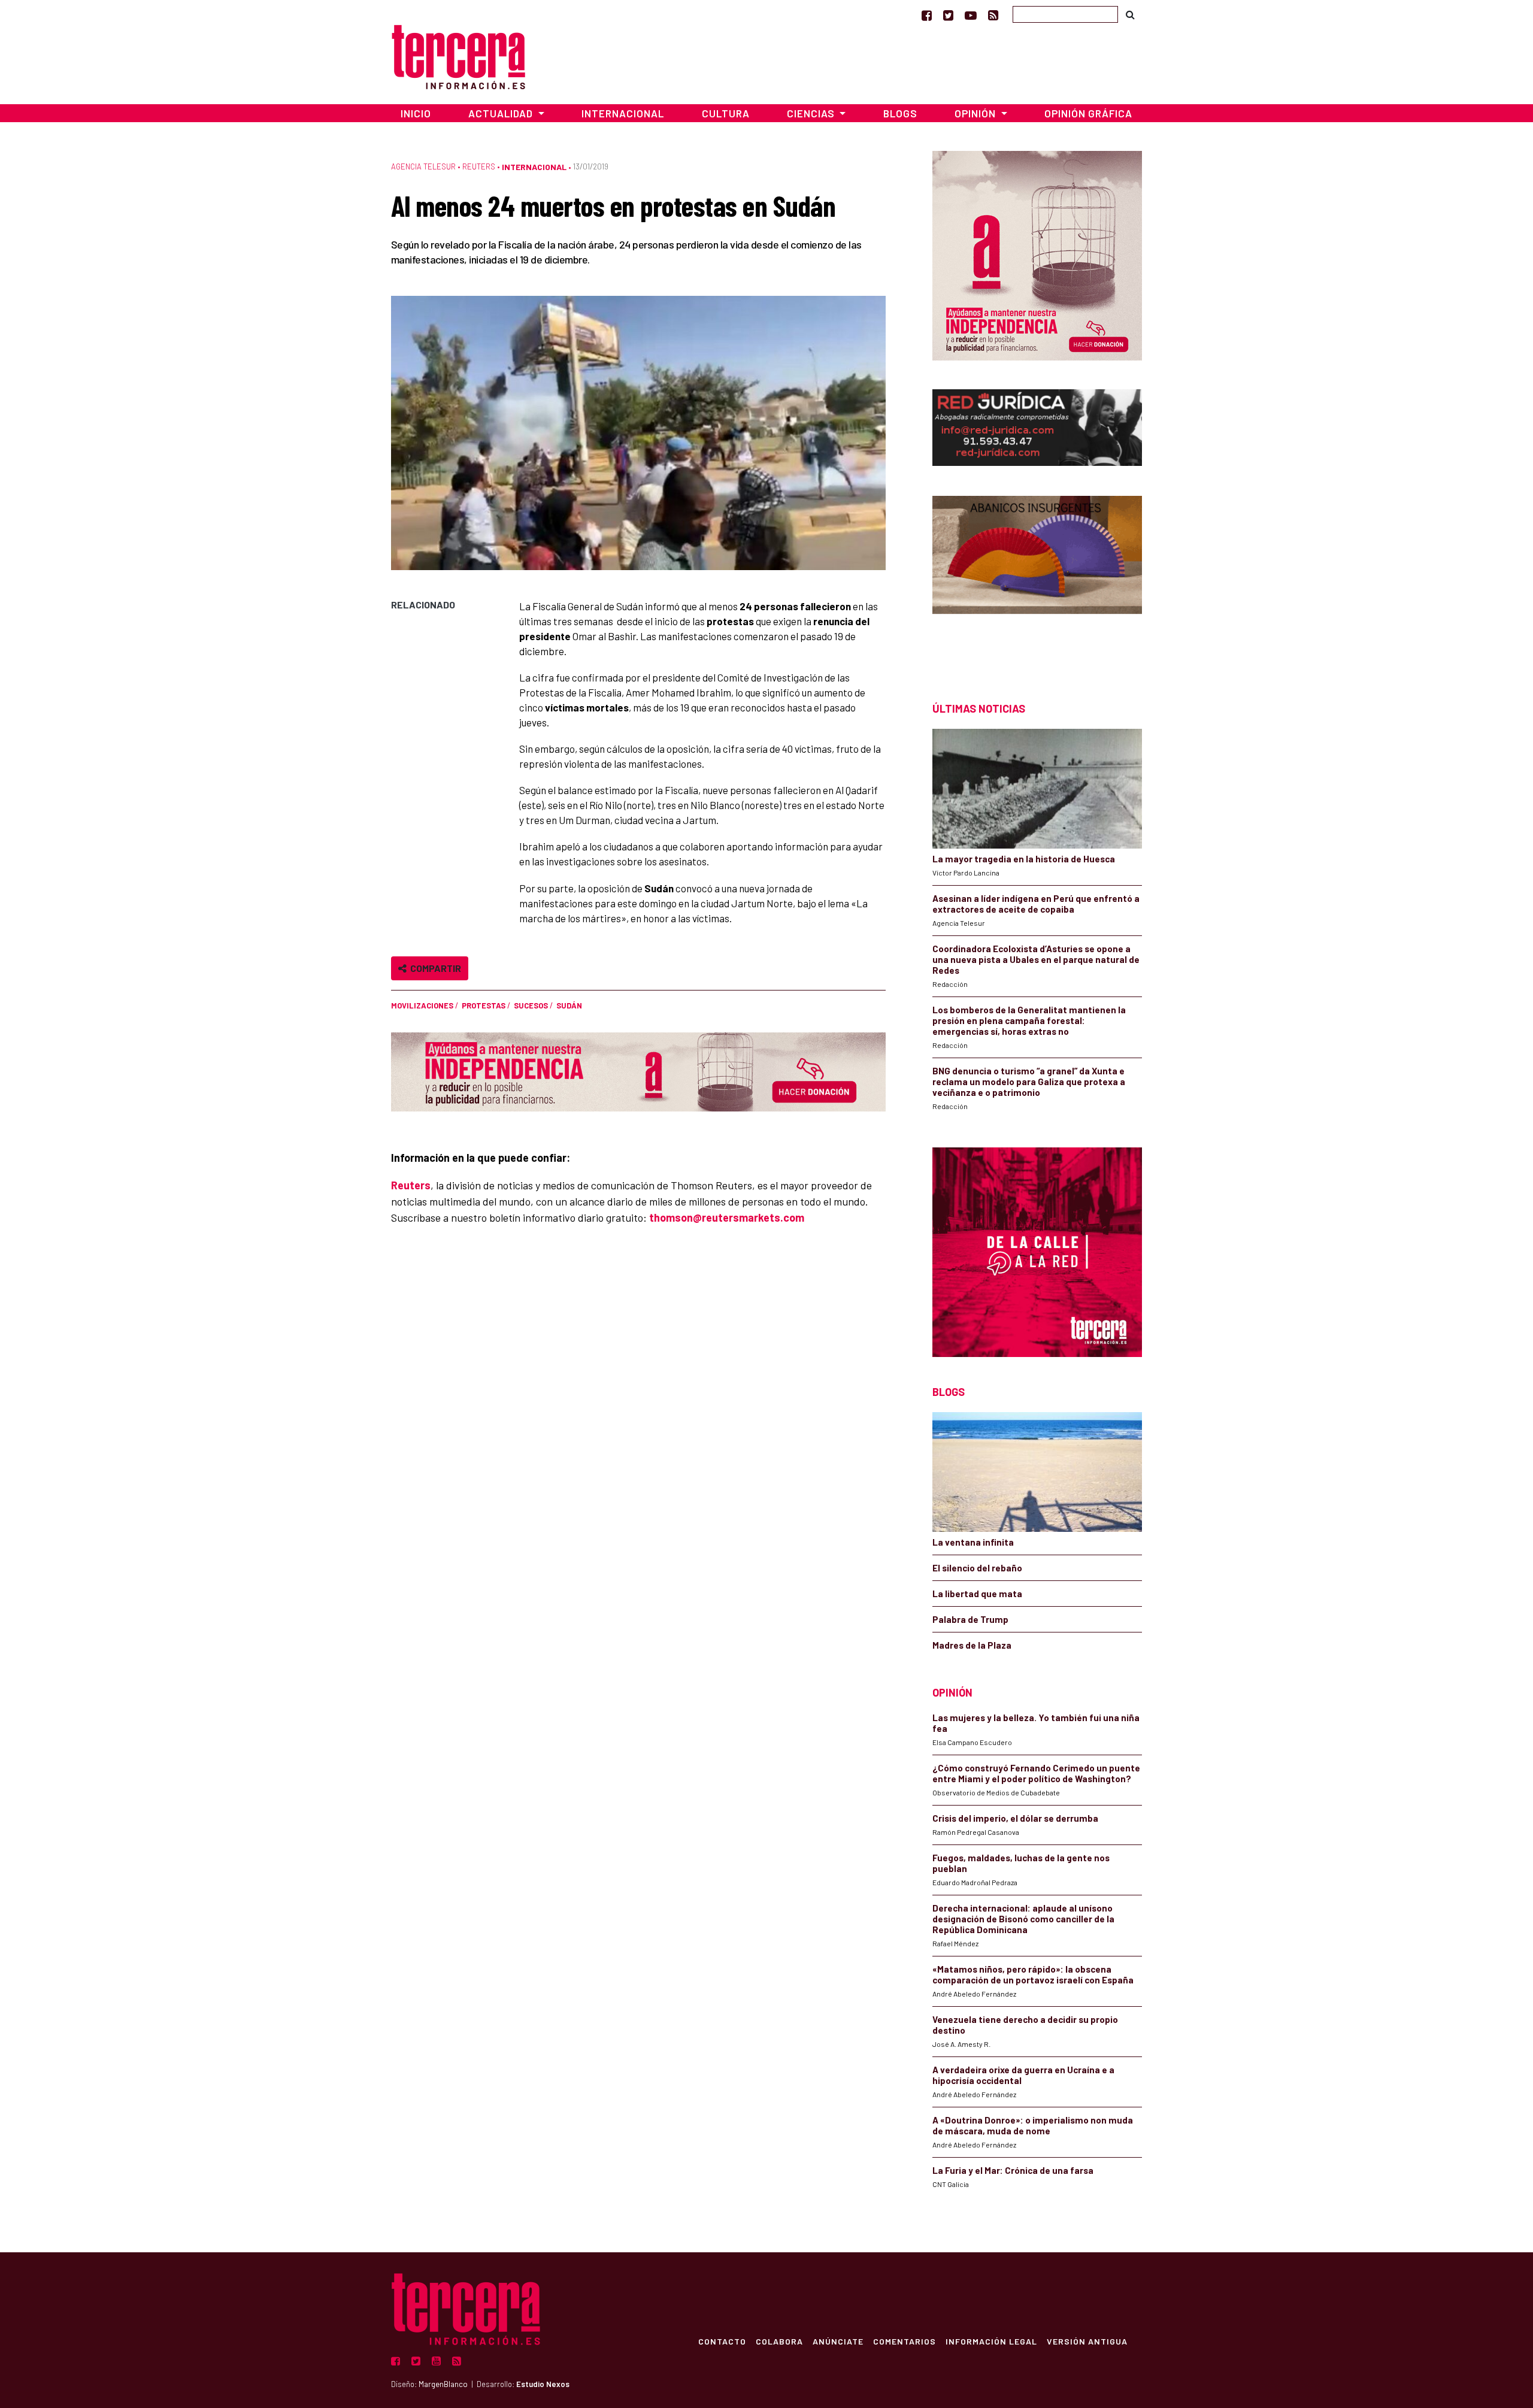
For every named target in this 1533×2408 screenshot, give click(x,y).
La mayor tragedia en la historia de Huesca (1024, 859)
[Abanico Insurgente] (1037, 578)
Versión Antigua (1087, 2341)
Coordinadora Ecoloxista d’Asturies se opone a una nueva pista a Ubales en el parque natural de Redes (1036, 959)
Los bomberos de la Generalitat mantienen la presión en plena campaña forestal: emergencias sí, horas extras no (1029, 1020)
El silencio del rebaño (977, 1568)
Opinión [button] (976, 113)
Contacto (722, 2341)
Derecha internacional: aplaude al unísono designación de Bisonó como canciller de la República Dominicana (1023, 1919)
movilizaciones (422, 1005)
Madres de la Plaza (972, 1645)
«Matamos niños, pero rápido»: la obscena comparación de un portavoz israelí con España (1033, 1974)
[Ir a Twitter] (948, 15)
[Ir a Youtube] (971, 15)
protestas (484, 1005)
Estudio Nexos (543, 2384)
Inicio (416, 113)
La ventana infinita (973, 1542)
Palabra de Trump (970, 1619)
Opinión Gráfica (1088, 113)
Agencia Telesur (423, 166)
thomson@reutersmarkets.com (727, 1217)
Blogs (900, 113)
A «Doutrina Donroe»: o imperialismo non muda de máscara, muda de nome (1033, 2125)
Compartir (434, 968)
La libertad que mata (977, 1594)
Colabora (779, 2341)
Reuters (479, 166)
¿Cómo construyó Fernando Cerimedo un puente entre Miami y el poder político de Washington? (1036, 1773)
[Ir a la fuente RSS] (993, 15)
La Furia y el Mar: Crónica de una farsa (1013, 2170)
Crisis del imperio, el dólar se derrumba (1015, 1818)
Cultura (726, 113)
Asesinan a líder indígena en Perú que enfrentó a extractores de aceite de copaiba (1036, 904)
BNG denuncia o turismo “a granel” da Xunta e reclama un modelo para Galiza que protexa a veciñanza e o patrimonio (1029, 1082)
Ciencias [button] (812, 113)
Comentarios (905, 2341)
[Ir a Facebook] (927, 15)
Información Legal (991, 2341)
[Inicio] (458, 55)
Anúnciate (838, 2341)
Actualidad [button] (502, 113)
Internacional (623, 113)
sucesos (531, 1005)
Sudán (569, 1005)
